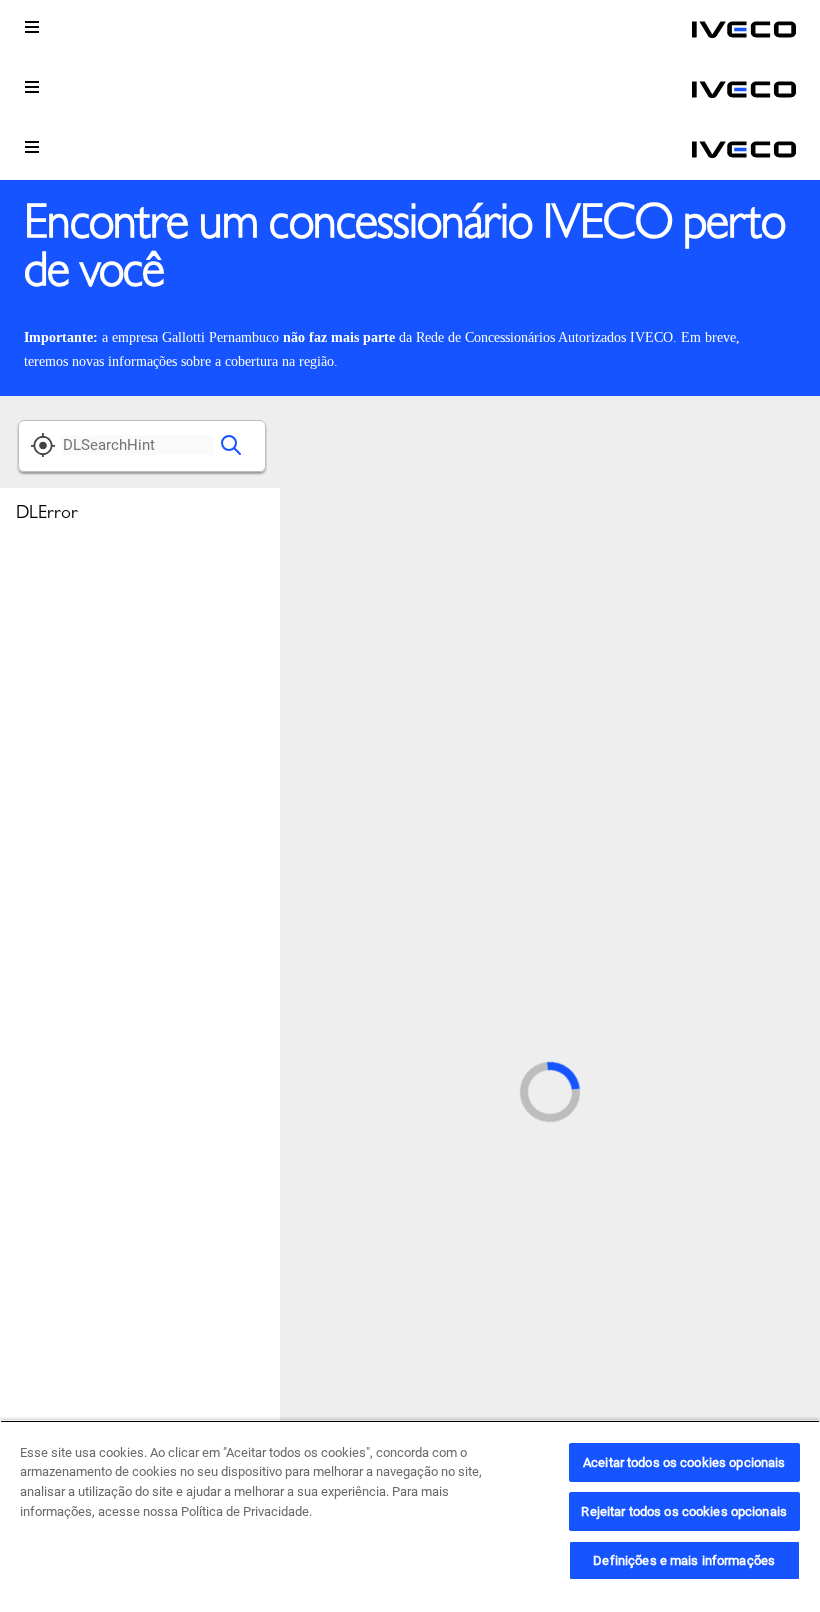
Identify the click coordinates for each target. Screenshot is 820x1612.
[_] (744, 30)
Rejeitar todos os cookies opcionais (684, 1511)
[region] (410, 1516)
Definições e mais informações (684, 1560)
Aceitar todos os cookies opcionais (684, 1462)
